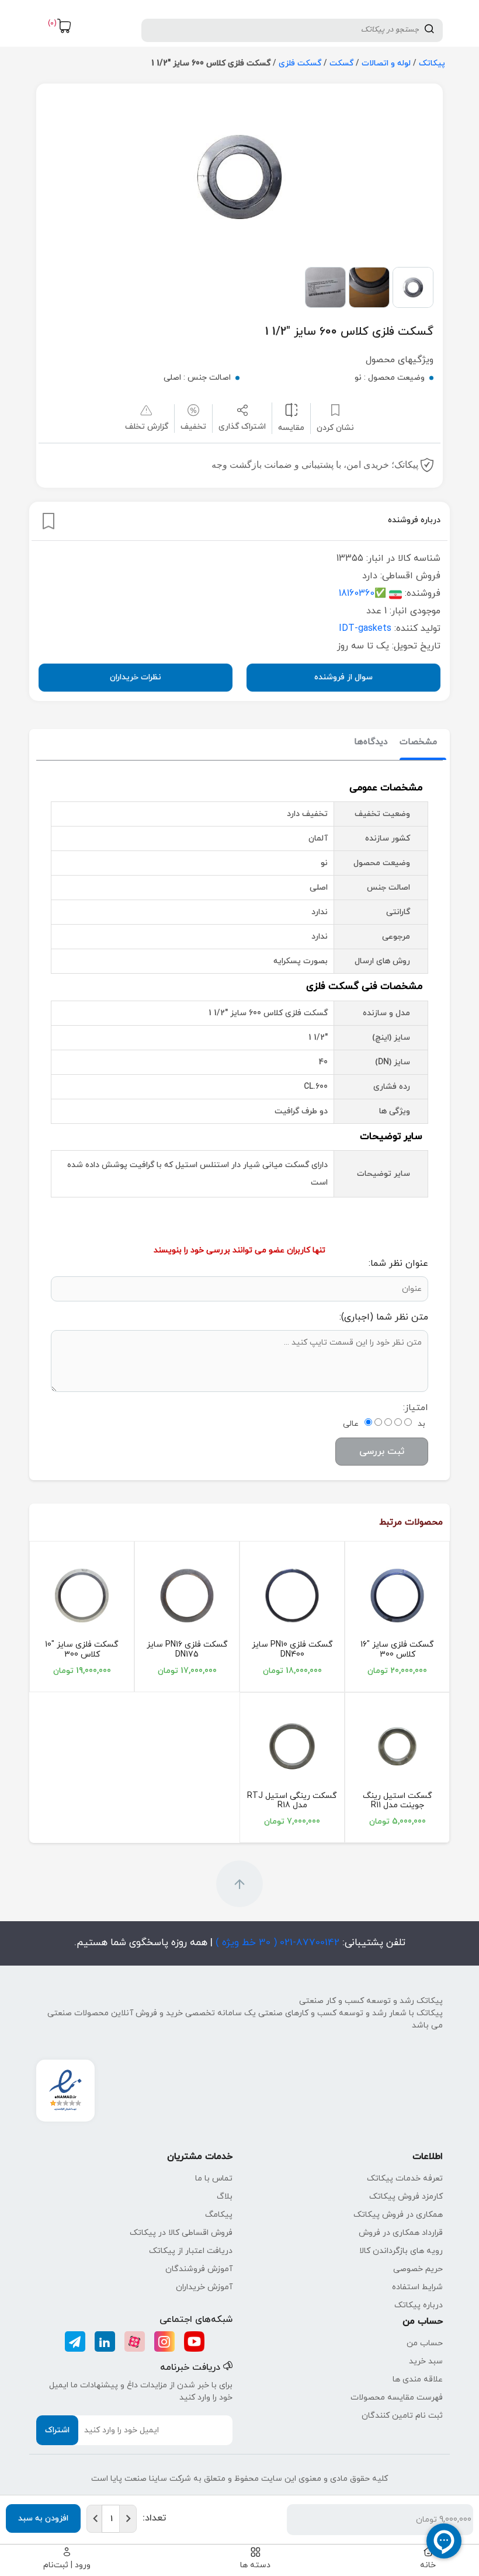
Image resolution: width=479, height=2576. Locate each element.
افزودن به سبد (43, 2518)
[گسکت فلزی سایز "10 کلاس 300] (82, 1595)
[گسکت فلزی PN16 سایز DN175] (187, 1595)
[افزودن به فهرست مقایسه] (291, 410)
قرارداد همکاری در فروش (401, 2233)
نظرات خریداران (136, 677)
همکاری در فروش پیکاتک (398, 2215)
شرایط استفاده (417, 2287)
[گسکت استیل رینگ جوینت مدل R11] (397, 1747)
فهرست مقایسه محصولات (397, 2398)
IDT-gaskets (365, 629)
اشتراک (57, 2430)
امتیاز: (416, 1408)
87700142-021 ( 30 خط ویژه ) (276, 1943)
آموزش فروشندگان (199, 2269)
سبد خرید (426, 2361)
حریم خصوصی (418, 2269)
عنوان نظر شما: (398, 1263)
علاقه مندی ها (418, 2379)
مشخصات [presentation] (418, 742)
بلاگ (225, 2197)
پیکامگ (219, 2215)
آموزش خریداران (204, 2287)
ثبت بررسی (382, 1452)
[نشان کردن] (48, 521)
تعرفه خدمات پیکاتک (405, 2179)
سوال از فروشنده (343, 677)
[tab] (418, 743)
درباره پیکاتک (419, 2305)
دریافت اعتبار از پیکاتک (191, 2251)
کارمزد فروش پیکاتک (406, 2197)
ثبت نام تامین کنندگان (402, 2416)
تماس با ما (214, 2179)
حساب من (425, 2343)
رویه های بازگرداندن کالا (401, 2251)
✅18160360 (362, 593)
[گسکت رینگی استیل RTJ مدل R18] (292, 1747)
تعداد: (154, 2518)
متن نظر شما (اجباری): (384, 1317)
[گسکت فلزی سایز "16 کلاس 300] (397, 1595)
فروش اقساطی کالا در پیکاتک (181, 2233)
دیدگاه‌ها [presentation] (371, 742)
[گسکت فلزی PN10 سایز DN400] (292, 1595)
